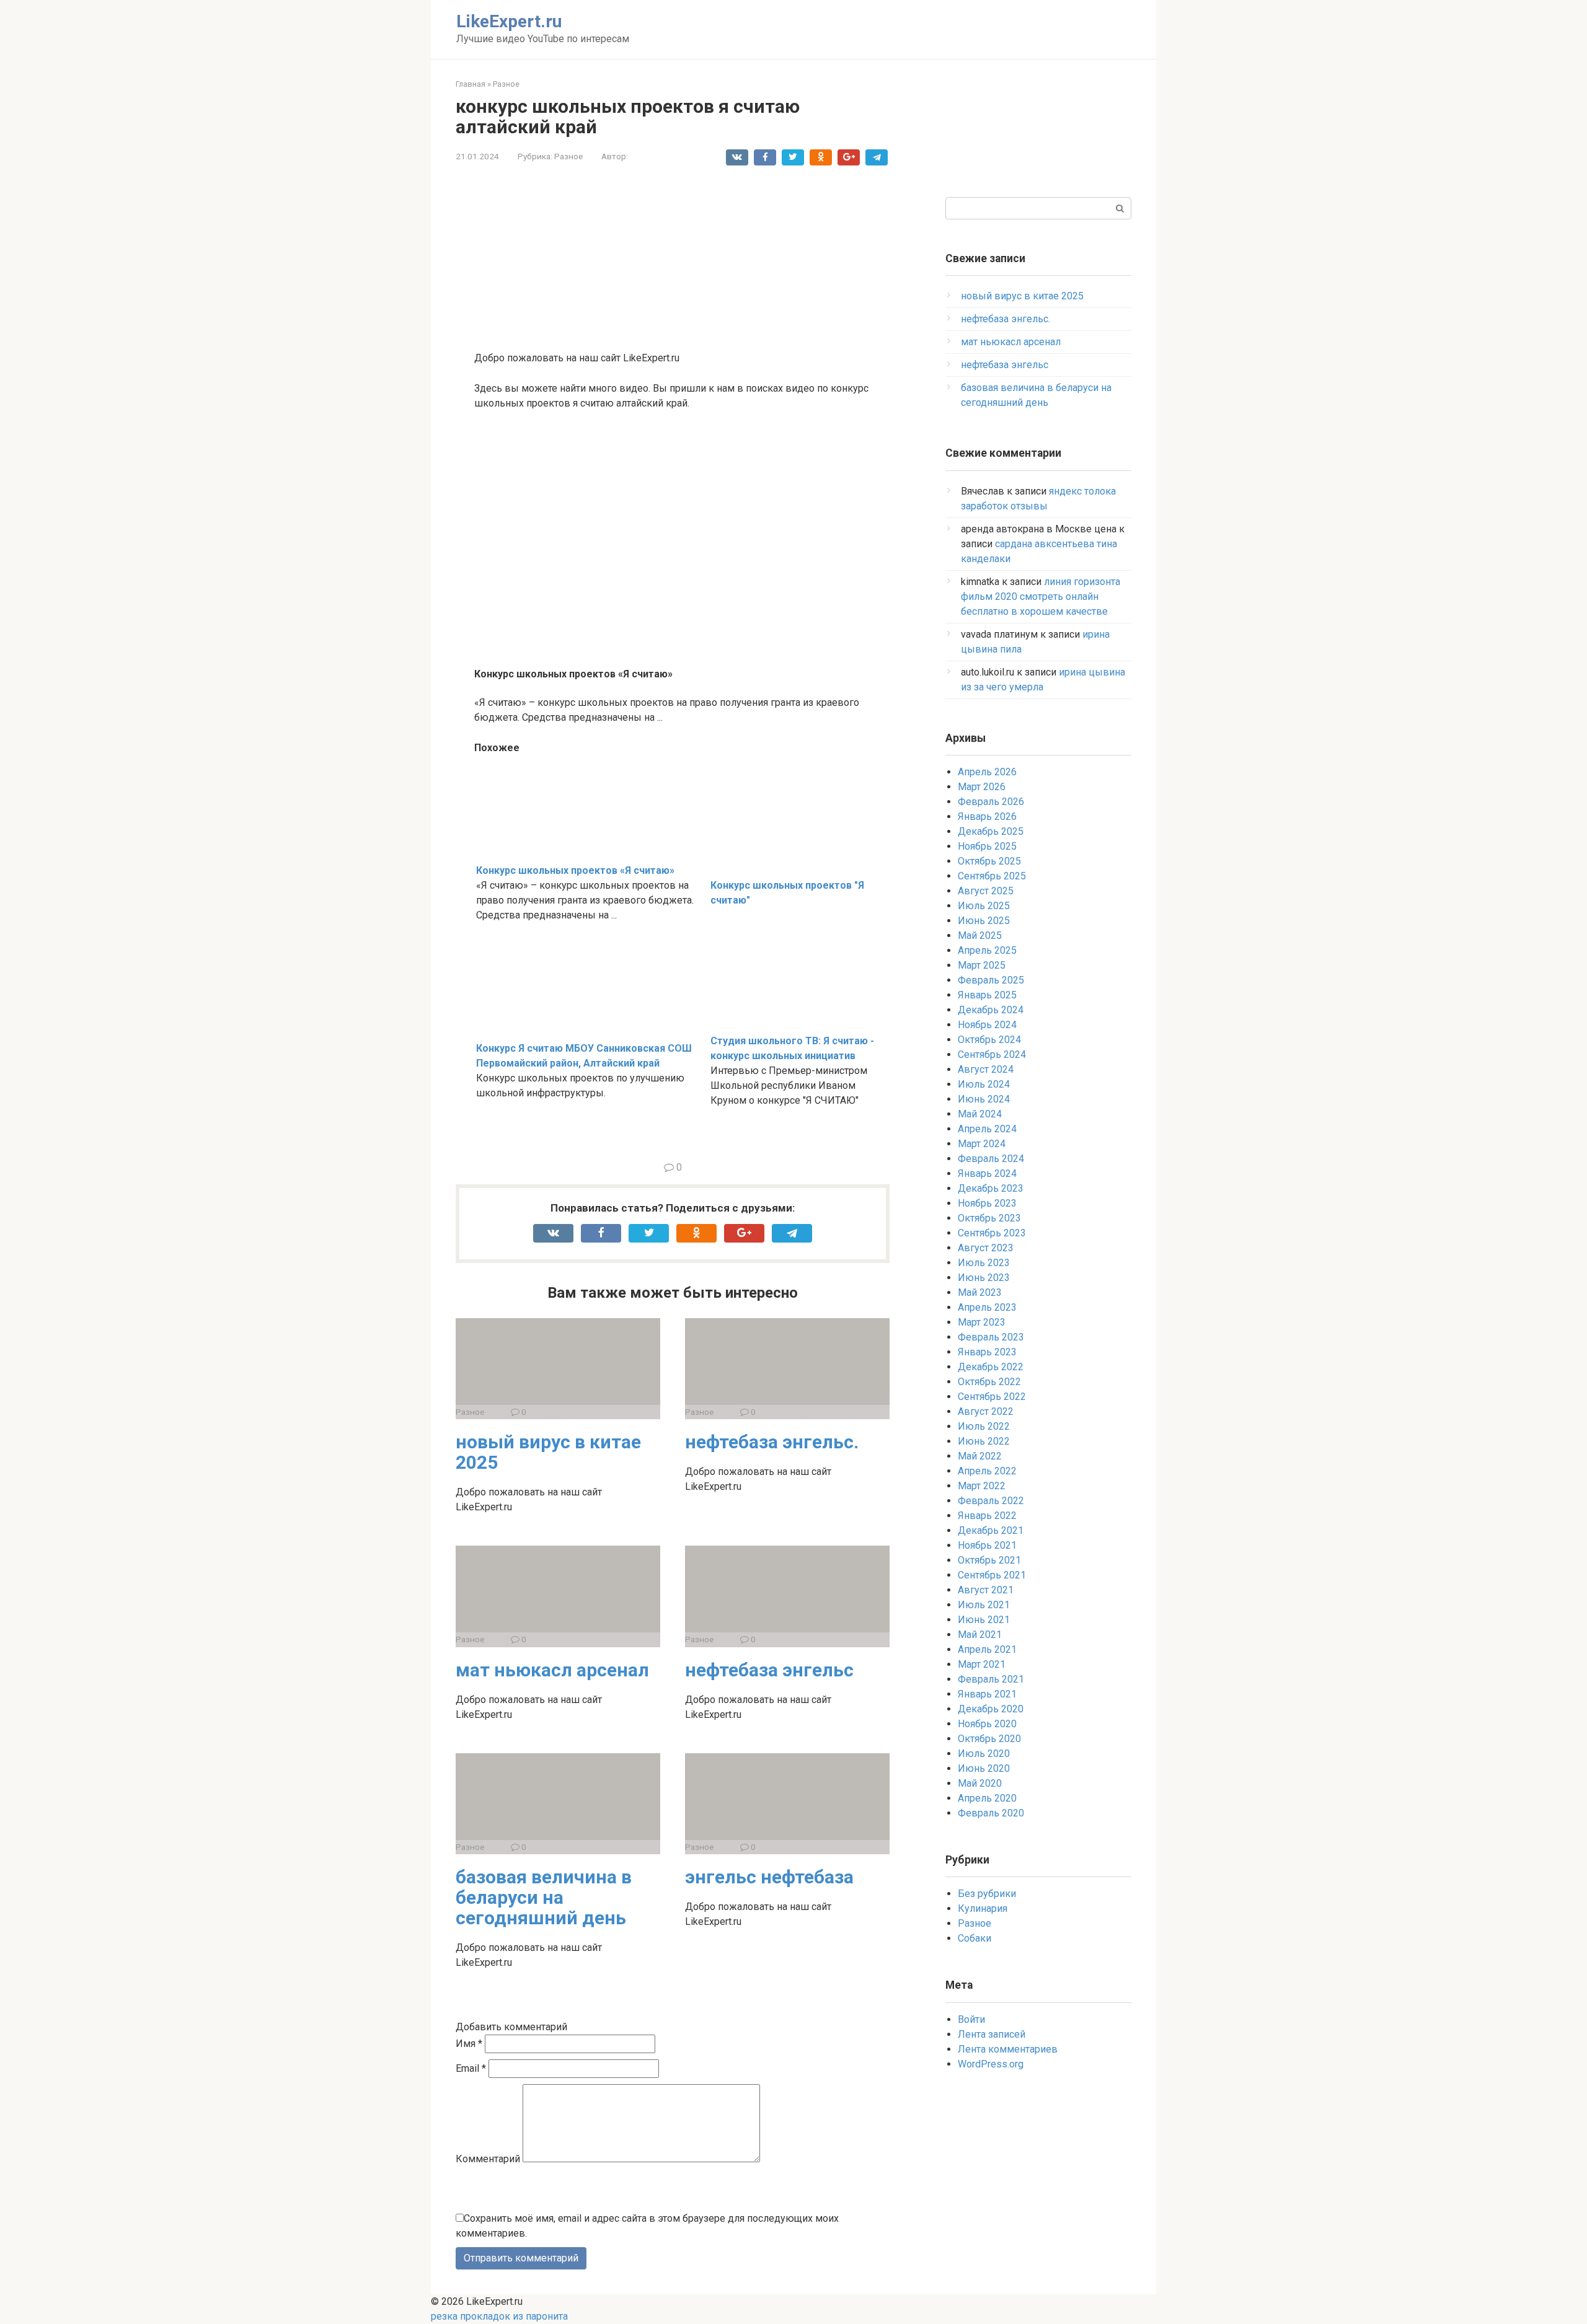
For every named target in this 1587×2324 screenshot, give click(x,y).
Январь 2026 (987, 816)
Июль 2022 (984, 1426)
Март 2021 (982, 1664)
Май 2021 (980, 1635)
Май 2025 (980, 935)
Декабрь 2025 (991, 831)
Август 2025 (986, 891)
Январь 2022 (987, 1516)
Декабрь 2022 (991, 1367)
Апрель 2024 (987, 1129)
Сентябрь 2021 (992, 1575)
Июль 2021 (984, 1605)
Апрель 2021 (987, 1649)
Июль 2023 (984, 1263)
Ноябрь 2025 (987, 846)
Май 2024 (980, 1114)
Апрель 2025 (987, 950)
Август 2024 (986, 1069)
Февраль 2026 (991, 802)
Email (471, 2068)
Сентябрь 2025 (992, 876)
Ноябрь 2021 (987, 1545)
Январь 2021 (987, 1694)
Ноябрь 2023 (987, 1203)
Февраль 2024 (991, 1159)
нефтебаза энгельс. (772, 1442)
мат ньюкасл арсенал (552, 1670)
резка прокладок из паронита (499, 2316)
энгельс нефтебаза (769, 1877)
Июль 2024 (984, 1084)
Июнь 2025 (984, 921)
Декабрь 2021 (991, 1530)
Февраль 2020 (991, 1813)
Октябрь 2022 (989, 1382)
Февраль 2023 (991, 1337)
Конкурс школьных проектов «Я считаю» (575, 870)
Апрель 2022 (987, 1471)
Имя (469, 2044)
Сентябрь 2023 (992, 1233)
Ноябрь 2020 (987, 1724)
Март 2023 (982, 1322)
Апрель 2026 (987, 772)
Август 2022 (986, 1411)
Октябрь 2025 (989, 861)
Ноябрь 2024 (987, 1025)
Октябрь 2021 (989, 1560)
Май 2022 (980, 1456)
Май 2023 (980, 1292)
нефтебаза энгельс (769, 1670)
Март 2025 (982, 965)
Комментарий (488, 2159)
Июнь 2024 (984, 1099)
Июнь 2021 (984, 1620)
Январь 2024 (987, 1173)
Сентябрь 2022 (992, 1397)
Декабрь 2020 (991, 1709)
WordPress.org (991, 2064)
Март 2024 (982, 1144)
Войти (971, 2019)
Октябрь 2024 (989, 1040)
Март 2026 (982, 787)
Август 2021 (986, 1590)
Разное (568, 156)
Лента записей (992, 2034)
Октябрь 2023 (989, 1218)
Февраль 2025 (991, 980)
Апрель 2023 (987, 1307)
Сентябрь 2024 (992, 1054)
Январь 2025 (987, 995)
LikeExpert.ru (509, 21)
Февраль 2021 (991, 1679)
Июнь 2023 (984, 1278)
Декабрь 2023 (991, 1188)
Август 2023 (986, 1248)
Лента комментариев (1008, 2049)
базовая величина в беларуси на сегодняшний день (544, 1897)
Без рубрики (987, 1894)
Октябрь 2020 (989, 1739)
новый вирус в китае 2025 (548, 1452)
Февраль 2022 (991, 1501)
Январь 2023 (987, 1352)
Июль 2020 (984, 1754)
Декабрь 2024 (991, 1010)
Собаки (975, 1938)
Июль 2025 (984, 906)
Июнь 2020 (984, 1768)
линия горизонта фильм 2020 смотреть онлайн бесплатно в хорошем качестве (1041, 596)
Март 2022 (982, 1486)
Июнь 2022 (984, 1441)
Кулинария (983, 1908)
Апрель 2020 (987, 1798)
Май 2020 (980, 1783)
